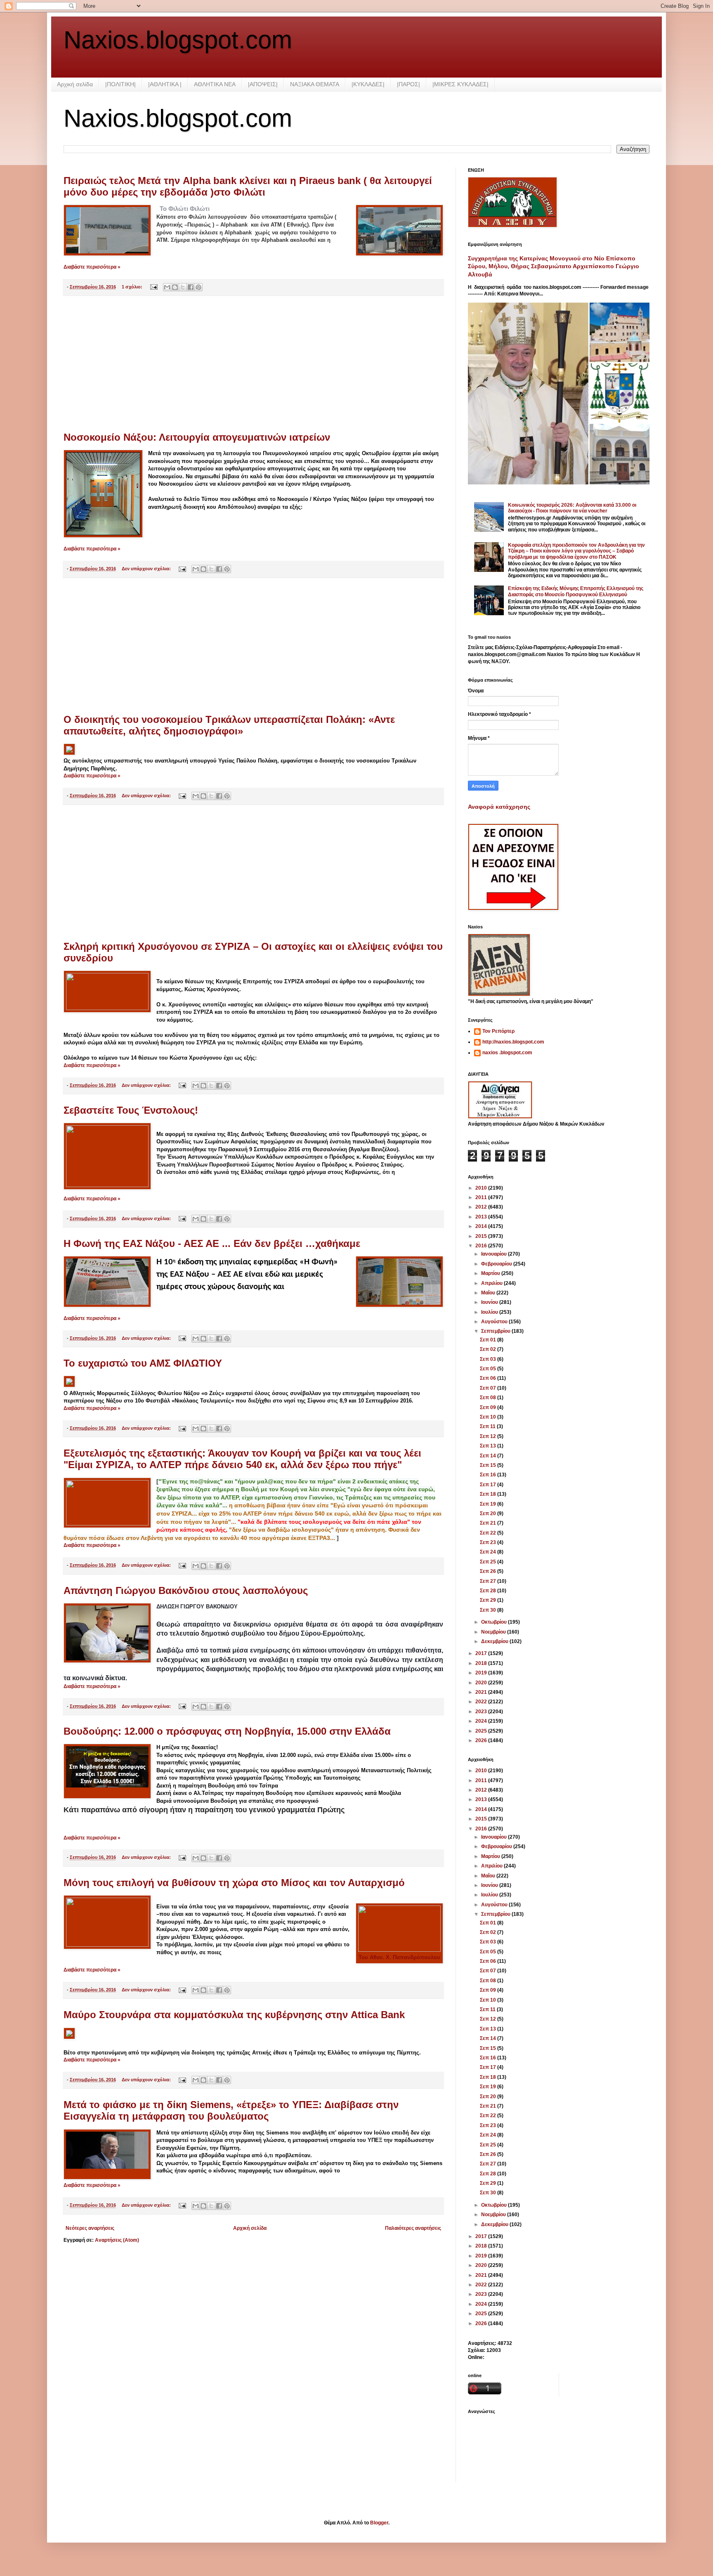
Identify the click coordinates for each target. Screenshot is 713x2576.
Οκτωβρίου (495, 1622)
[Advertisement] (253, 364)
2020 (482, 1683)
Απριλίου (492, 1283)
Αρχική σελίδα (75, 84)
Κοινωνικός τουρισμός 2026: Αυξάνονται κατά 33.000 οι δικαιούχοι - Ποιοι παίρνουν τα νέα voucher (572, 508)
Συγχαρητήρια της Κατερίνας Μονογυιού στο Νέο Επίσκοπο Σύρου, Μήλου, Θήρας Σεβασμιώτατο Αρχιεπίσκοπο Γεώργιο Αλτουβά (554, 266)
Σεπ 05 (489, 1369)
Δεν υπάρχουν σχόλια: (147, 569)
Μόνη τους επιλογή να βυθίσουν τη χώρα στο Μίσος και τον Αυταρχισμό (234, 1883)
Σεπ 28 (489, 1591)
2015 (482, 1236)
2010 (482, 1188)
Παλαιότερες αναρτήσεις (413, 2228)
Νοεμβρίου (494, 1632)
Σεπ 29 (489, 1600)
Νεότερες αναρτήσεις (90, 2228)
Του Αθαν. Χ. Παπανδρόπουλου (399, 1957)
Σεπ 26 (489, 1571)
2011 (482, 1197)
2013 (482, 1217)
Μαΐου (489, 1293)
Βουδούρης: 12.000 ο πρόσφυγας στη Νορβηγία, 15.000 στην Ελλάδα (227, 1731)
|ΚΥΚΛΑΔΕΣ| (368, 84)
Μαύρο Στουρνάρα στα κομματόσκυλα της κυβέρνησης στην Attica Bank (234, 2015)
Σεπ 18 (489, 1494)
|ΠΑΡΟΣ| (408, 84)
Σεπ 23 (489, 1542)
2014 (482, 1226)
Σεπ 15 (489, 1465)
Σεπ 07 (489, 1388)
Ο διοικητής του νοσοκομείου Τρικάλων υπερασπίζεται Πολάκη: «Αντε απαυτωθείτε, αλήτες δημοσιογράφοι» (229, 725)
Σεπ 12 (489, 1436)
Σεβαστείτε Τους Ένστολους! (131, 1110)
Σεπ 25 (489, 1562)
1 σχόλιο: (133, 287)
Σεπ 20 (489, 1513)
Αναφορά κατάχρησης (499, 807)
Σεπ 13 (489, 1446)
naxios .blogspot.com (507, 1053)
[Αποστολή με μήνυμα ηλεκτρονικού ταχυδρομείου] (167, 287)
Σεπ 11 (488, 1426)
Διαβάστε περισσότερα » (92, 267)
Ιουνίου (490, 1302)
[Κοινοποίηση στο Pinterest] (198, 287)
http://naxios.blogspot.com (513, 1042)
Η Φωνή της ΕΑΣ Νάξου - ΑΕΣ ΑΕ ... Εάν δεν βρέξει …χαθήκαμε (212, 1243)
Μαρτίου (491, 1273)
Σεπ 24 (489, 1552)
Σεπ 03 (489, 1359)
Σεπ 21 (489, 1523)
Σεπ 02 (489, 1349)
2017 (482, 1653)
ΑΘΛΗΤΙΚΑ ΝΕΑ (215, 84)
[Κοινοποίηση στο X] (183, 287)
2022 (482, 1702)
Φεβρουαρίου (497, 1264)
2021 (482, 1692)
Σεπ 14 (489, 1456)
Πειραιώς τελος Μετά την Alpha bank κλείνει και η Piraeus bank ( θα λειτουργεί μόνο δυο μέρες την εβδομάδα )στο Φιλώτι (248, 186)
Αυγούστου (495, 1322)
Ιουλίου (490, 1312)
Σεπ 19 (489, 1504)
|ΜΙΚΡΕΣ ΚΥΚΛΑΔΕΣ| (460, 84)
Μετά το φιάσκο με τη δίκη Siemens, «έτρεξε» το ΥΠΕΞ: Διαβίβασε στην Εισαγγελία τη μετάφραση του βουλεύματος (231, 2110)
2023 (482, 1712)
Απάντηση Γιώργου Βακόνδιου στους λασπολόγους (186, 1590)
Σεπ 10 (489, 1417)
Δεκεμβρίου (495, 1641)
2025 (482, 1731)
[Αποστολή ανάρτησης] (153, 287)
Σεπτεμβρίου (496, 1331)
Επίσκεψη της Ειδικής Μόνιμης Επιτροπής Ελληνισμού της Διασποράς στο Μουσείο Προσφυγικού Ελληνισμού (576, 591)
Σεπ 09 (489, 1407)
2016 (482, 1246)
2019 (482, 1673)
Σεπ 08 (489, 1398)
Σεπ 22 (489, 1533)
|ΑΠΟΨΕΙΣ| (263, 84)
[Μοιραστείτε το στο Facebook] (191, 287)
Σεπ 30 (489, 1610)
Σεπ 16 (489, 1475)
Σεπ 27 (489, 1581)
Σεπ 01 (489, 1340)
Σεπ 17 (489, 1485)
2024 (482, 1721)
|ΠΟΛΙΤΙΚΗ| (120, 84)
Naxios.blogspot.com (178, 40)
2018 (482, 1663)
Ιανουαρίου (495, 1254)
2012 (482, 1207)
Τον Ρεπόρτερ (498, 1031)
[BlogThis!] (175, 287)
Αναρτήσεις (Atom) (117, 2240)
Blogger (379, 2523)
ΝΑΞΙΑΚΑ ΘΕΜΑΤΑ (315, 84)
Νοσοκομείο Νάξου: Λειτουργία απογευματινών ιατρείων (197, 437)
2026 (482, 1740)
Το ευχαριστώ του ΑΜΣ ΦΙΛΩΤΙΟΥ (143, 1363)
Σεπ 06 (489, 1378)
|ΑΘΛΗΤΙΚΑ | (165, 84)
